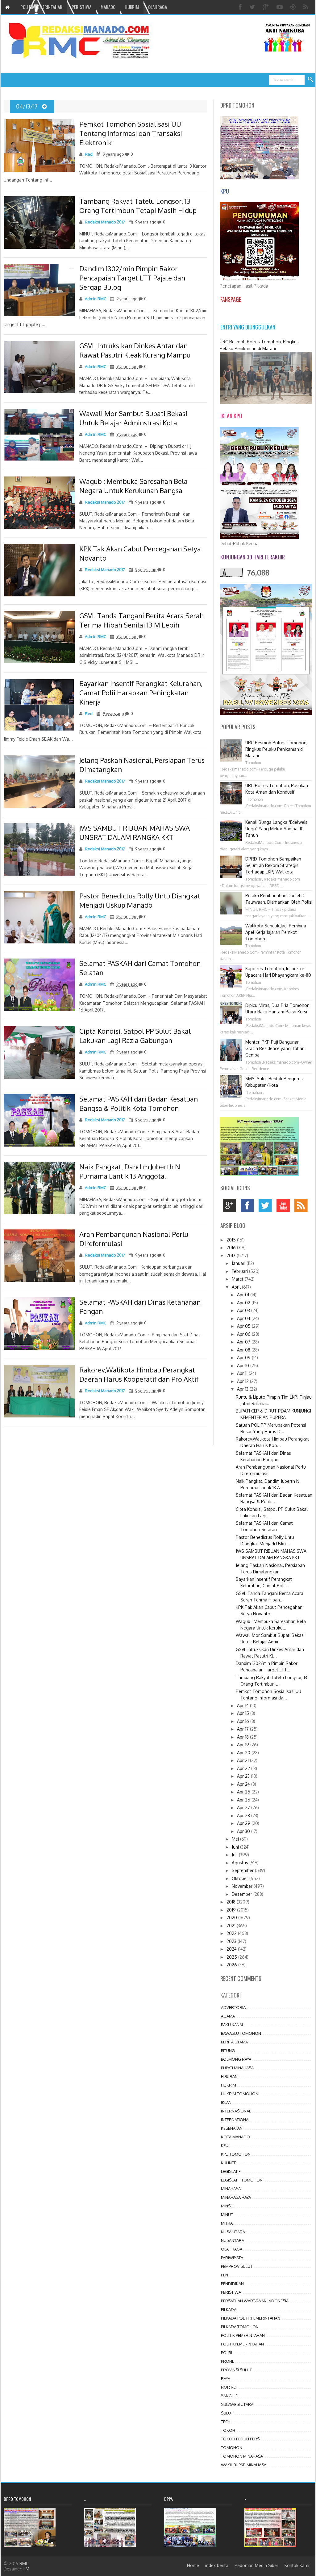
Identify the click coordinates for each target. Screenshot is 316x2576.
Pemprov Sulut (237, 2266)
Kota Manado (235, 2137)
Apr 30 (244, 1831)
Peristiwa (231, 2292)
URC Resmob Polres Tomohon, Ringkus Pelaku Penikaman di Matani (276, 749)
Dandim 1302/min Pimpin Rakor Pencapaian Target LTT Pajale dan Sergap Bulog (132, 278)
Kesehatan (232, 2128)
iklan (226, 2102)
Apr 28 (244, 1815)
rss (303, 1207)
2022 (232, 1933)
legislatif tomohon (242, 2180)
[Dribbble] (294, 7)
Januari (239, 1263)
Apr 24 (244, 1784)
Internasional (236, 2111)
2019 (232, 1910)
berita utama (234, 2042)
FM (26, 2569)
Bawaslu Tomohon (241, 2033)
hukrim (229, 2085)
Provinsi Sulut (236, 2370)
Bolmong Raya (236, 2059)
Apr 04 (244, 1318)
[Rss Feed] (307, 7)
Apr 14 (243, 1705)
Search (311, 80)
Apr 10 (244, 1366)
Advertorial (234, 2007)
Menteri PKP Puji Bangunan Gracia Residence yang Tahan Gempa (275, 1048)
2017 (232, 1255)
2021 (232, 1926)
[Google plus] (267, 7)
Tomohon (232, 2447)
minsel (228, 2206)
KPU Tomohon (236, 2154)
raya (226, 2378)
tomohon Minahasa (242, 2456)
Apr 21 (243, 1760)
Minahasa (231, 2189)
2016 (232, 1247)
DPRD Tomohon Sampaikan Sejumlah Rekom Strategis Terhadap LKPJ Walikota (273, 865)
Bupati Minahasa (237, 2068)
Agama (228, 2016)
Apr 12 (243, 1381)
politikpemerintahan (242, 2344)
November (243, 1886)
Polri (227, 2353)
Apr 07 (244, 1342)
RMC (24, 2564)
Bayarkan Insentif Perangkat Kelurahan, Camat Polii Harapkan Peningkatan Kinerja (141, 693)
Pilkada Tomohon (240, 2327)
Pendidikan (232, 2284)
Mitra (227, 2223)
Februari (240, 1271)
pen (225, 2275)
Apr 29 (244, 1823)
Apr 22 (244, 1768)
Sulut (227, 2413)
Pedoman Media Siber (256, 2565)
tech (226, 2422)
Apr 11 (243, 1373)
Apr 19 (244, 1745)
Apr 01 (244, 1295)
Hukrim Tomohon (240, 2094)
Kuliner (229, 2163)
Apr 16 (244, 1721)
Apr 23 (244, 1776)
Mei (236, 1839)
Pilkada (229, 2309)
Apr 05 (244, 1326)
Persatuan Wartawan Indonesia (255, 2301)
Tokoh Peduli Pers (240, 2439)
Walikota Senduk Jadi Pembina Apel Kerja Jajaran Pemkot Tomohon (276, 932)
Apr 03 (244, 1310)
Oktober (241, 1878)
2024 (232, 1949)
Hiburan (229, 2076)
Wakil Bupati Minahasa (244, 2465)
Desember (243, 1894)
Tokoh (228, 2430)
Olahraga (232, 2249)
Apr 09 (244, 1358)
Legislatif (231, 2171)
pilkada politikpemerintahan (251, 2318)
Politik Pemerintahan (243, 2335)
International (236, 2120)
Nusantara (233, 2240)
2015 (232, 1240)
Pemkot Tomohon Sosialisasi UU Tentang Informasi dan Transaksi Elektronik (131, 133)
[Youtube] (280, 7)
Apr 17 (243, 1729)
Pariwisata (232, 2258)
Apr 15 (244, 1713)
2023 (232, 1941)
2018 (232, 1902)
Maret (238, 1279)
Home (193, 2565)
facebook (249, 1207)
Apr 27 (244, 1807)
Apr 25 (244, 1792)
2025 (232, 1957)
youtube (285, 1207)
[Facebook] (241, 7)
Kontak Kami (297, 2565)
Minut (227, 2214)
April (237, 1287)
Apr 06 (244, 1334)
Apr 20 (244, 1753)
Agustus (241, 1863)
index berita (217, 2565)
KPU (225, 2145)
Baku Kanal (232, 2025)
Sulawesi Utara (237, 2404)
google (231, 1207)
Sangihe (229, 2396)
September (243, 1870)
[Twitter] (253, 7)
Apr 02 (244, 1303)
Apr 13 (243, 1389)
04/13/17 (27, 106)
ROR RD (229, 2387)
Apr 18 (243, 1737)
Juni (236, 1847)
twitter (267, 1207)
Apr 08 (244, 1350)
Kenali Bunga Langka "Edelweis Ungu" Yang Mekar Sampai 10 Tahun (276, 829)
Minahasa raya (236, 2197)
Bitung (228, 2051)
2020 (232, 1918)
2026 (232, 1965)
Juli (235, 1855)
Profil (227, 2361)
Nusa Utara (233, 2232)
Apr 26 (244, 1800)
